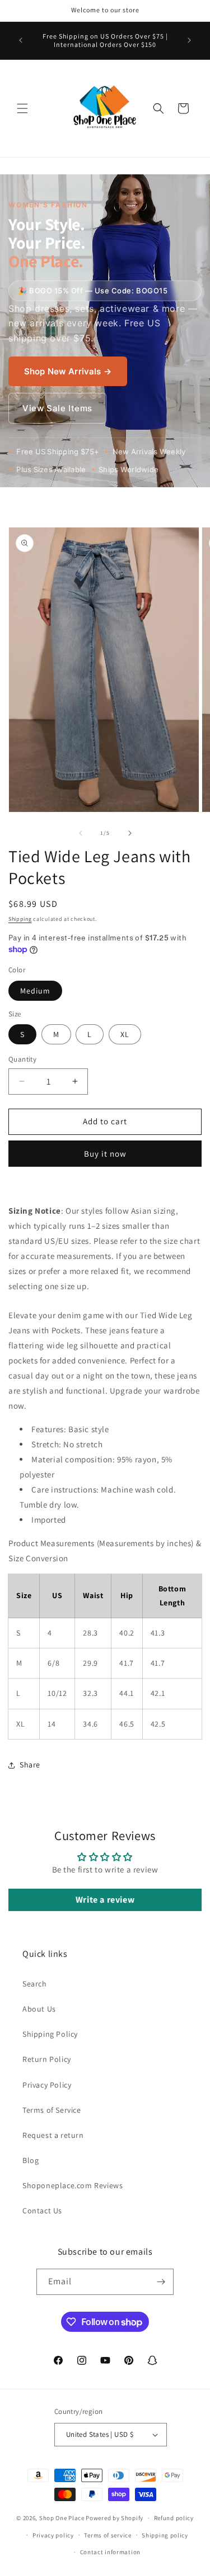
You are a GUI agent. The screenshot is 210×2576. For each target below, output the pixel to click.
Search (35, 1984)
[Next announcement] (189, 40)
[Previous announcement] (21, 40)
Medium (35, 991)
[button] (22, 108)
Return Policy (47, 2059)
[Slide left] (81, 833)
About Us (39, 2009)
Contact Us (42, 2211)
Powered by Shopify (115, 2518)
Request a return (53, 2135)
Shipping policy (165, 2535)
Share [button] (30, 1765)
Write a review (105, 1900)
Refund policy (174, 2518)
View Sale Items (57, 408)
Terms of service (108, 2535)
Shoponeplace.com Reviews (73, 2185)
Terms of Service (52, 2110)
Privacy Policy (47, 2085)
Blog (31, 2160)
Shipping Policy (50, 2034)
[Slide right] (130, 833)
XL (125, 1034)
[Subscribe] (161, 2282)
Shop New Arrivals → (68, 371)
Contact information (110, 2552)
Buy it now (105, 1154)
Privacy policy (53, 2535)
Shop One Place (63, 2518)
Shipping (20, 919)
